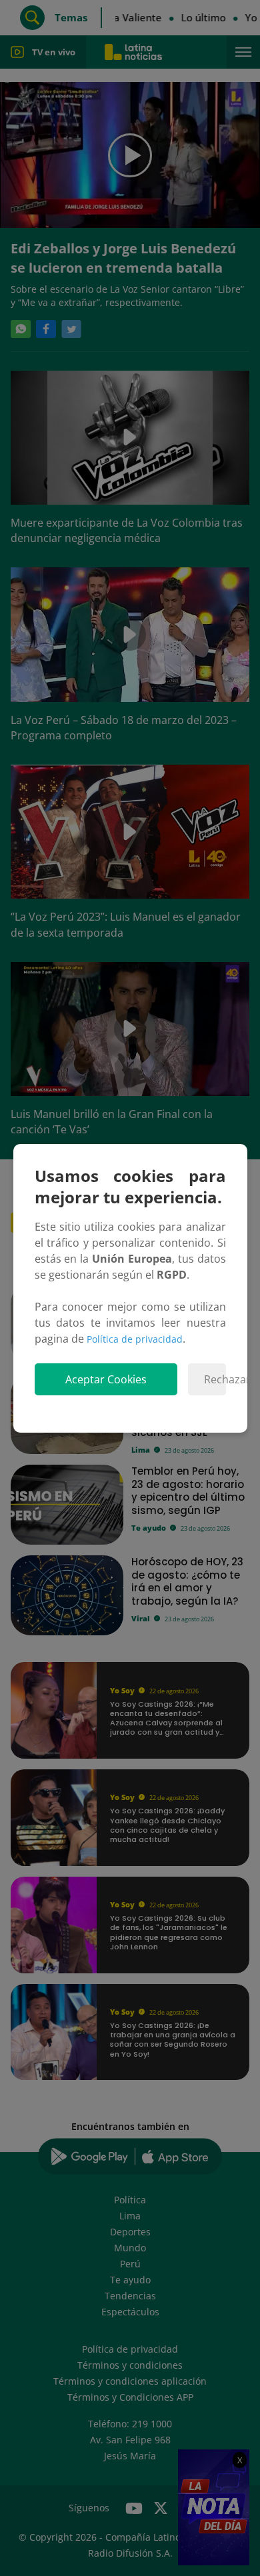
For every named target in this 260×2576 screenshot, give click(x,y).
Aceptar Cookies (106, 1379)
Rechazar (215, 1379)
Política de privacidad (135, 1339)
